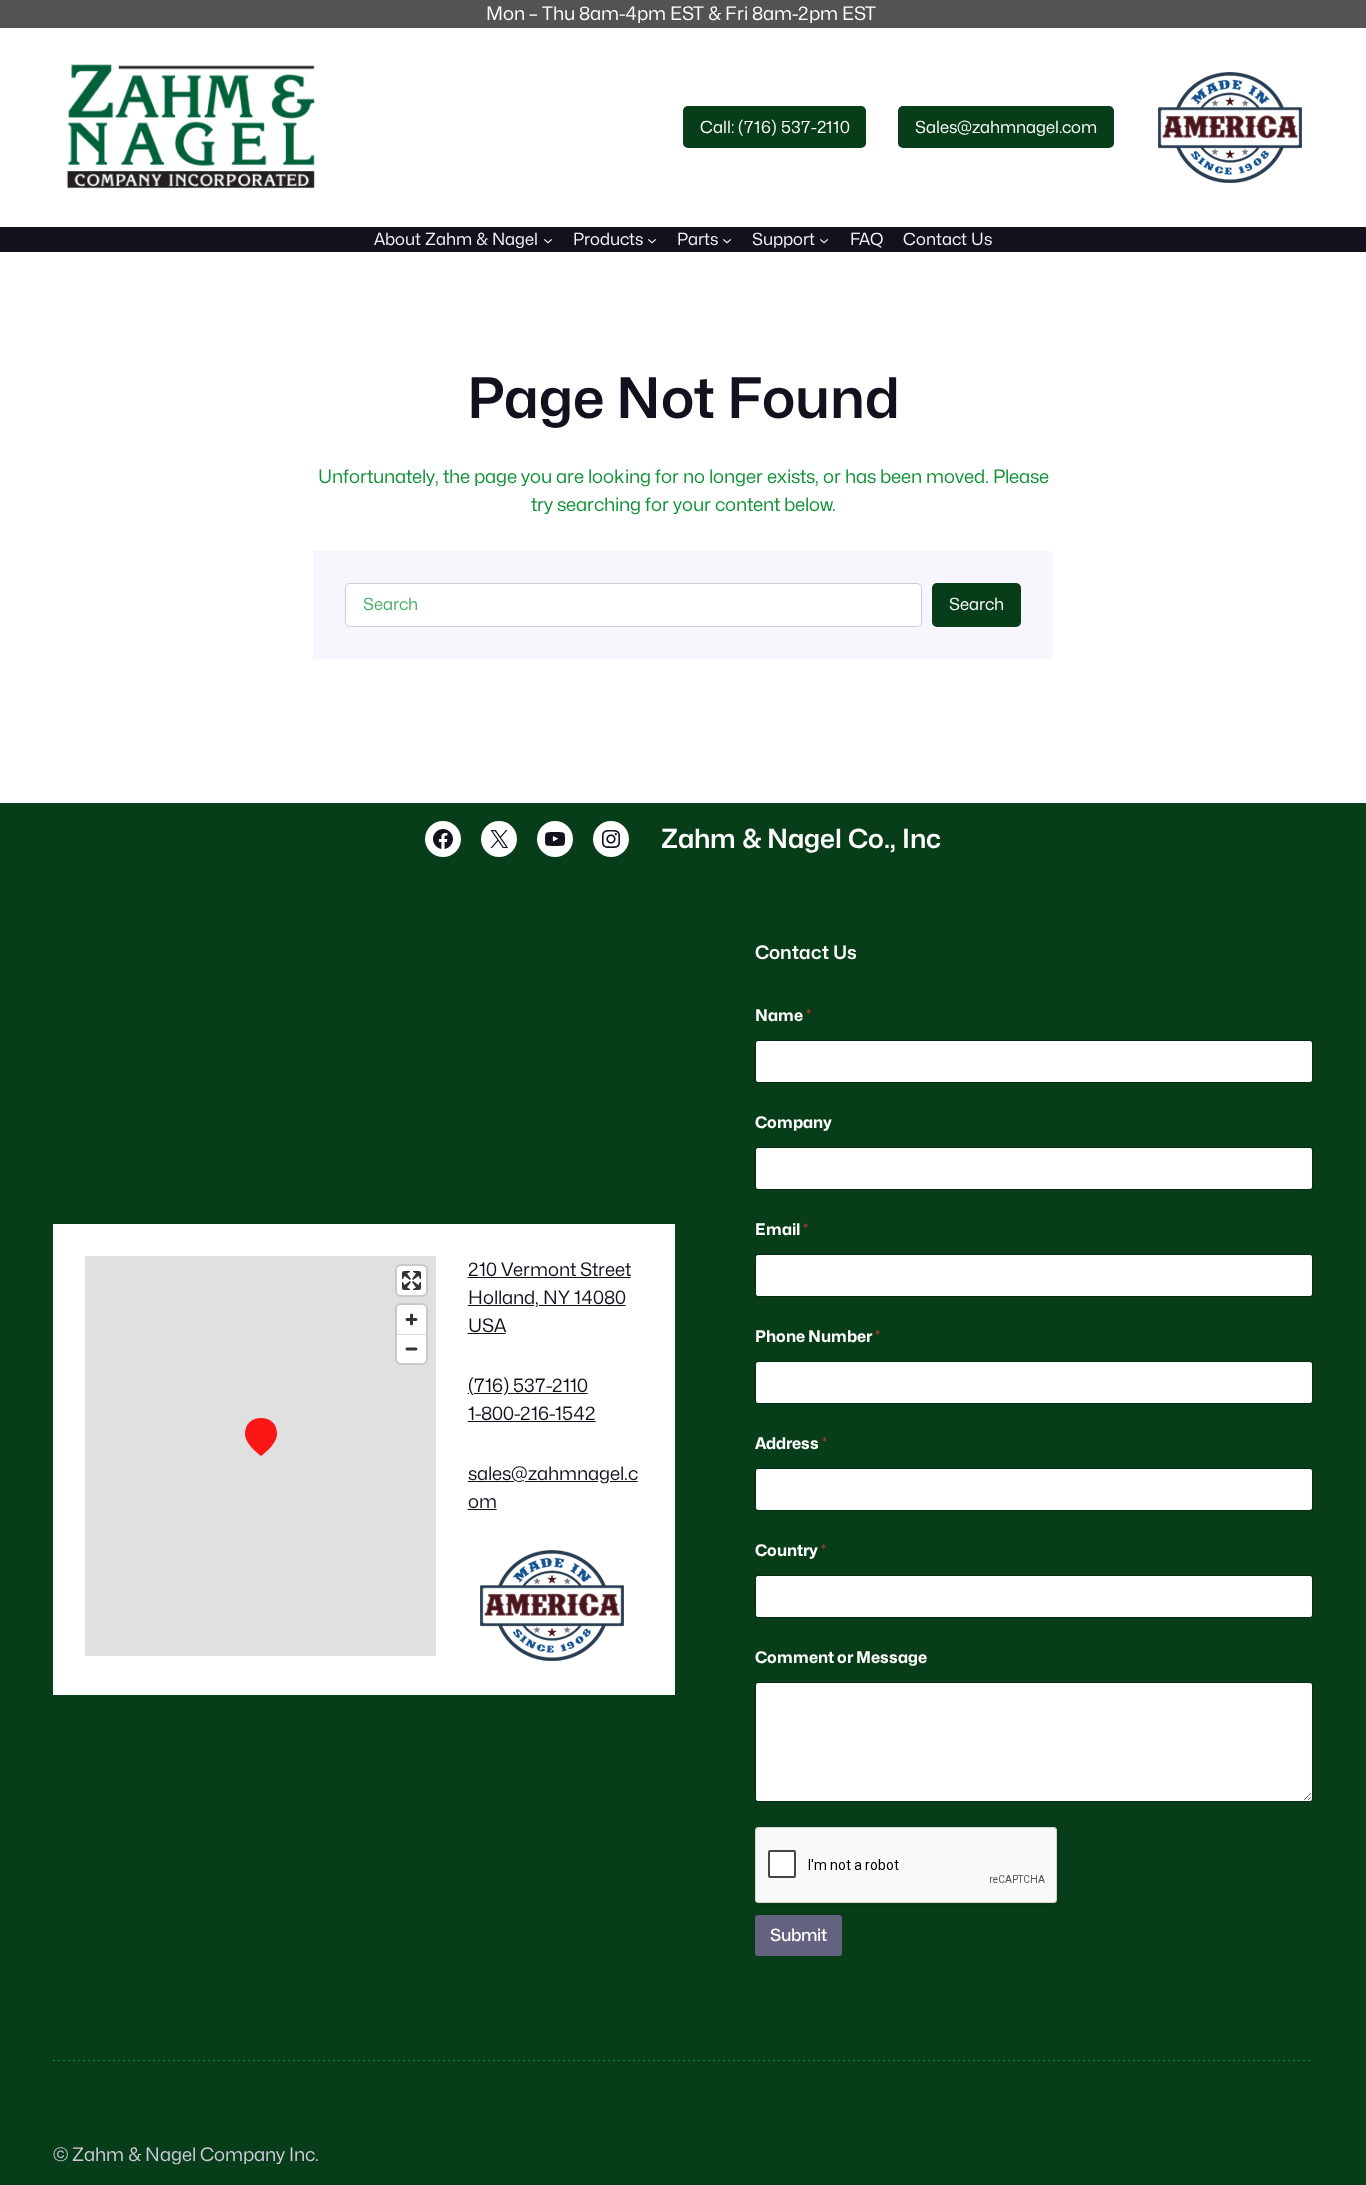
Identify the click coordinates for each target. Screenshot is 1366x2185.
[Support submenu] (824, 239)
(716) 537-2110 (528, 1385)
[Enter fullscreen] (411, 1280)
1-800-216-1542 (532, 1413)
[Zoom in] (411, 1319)
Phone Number (817, 1336)
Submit (798, 1935)
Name (783, 1015)
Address (791, 1443)
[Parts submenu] (727, 239)
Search (976, 604)
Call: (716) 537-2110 (775, 127)
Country (790, 1550)
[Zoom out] (411, 1348)
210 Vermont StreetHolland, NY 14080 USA (549, 1297)
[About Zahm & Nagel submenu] (548, 239)
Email (781, 1229)
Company (793, 1122)
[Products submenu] (652, 239)
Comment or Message (841, 1657)
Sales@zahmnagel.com (1006, 127)
